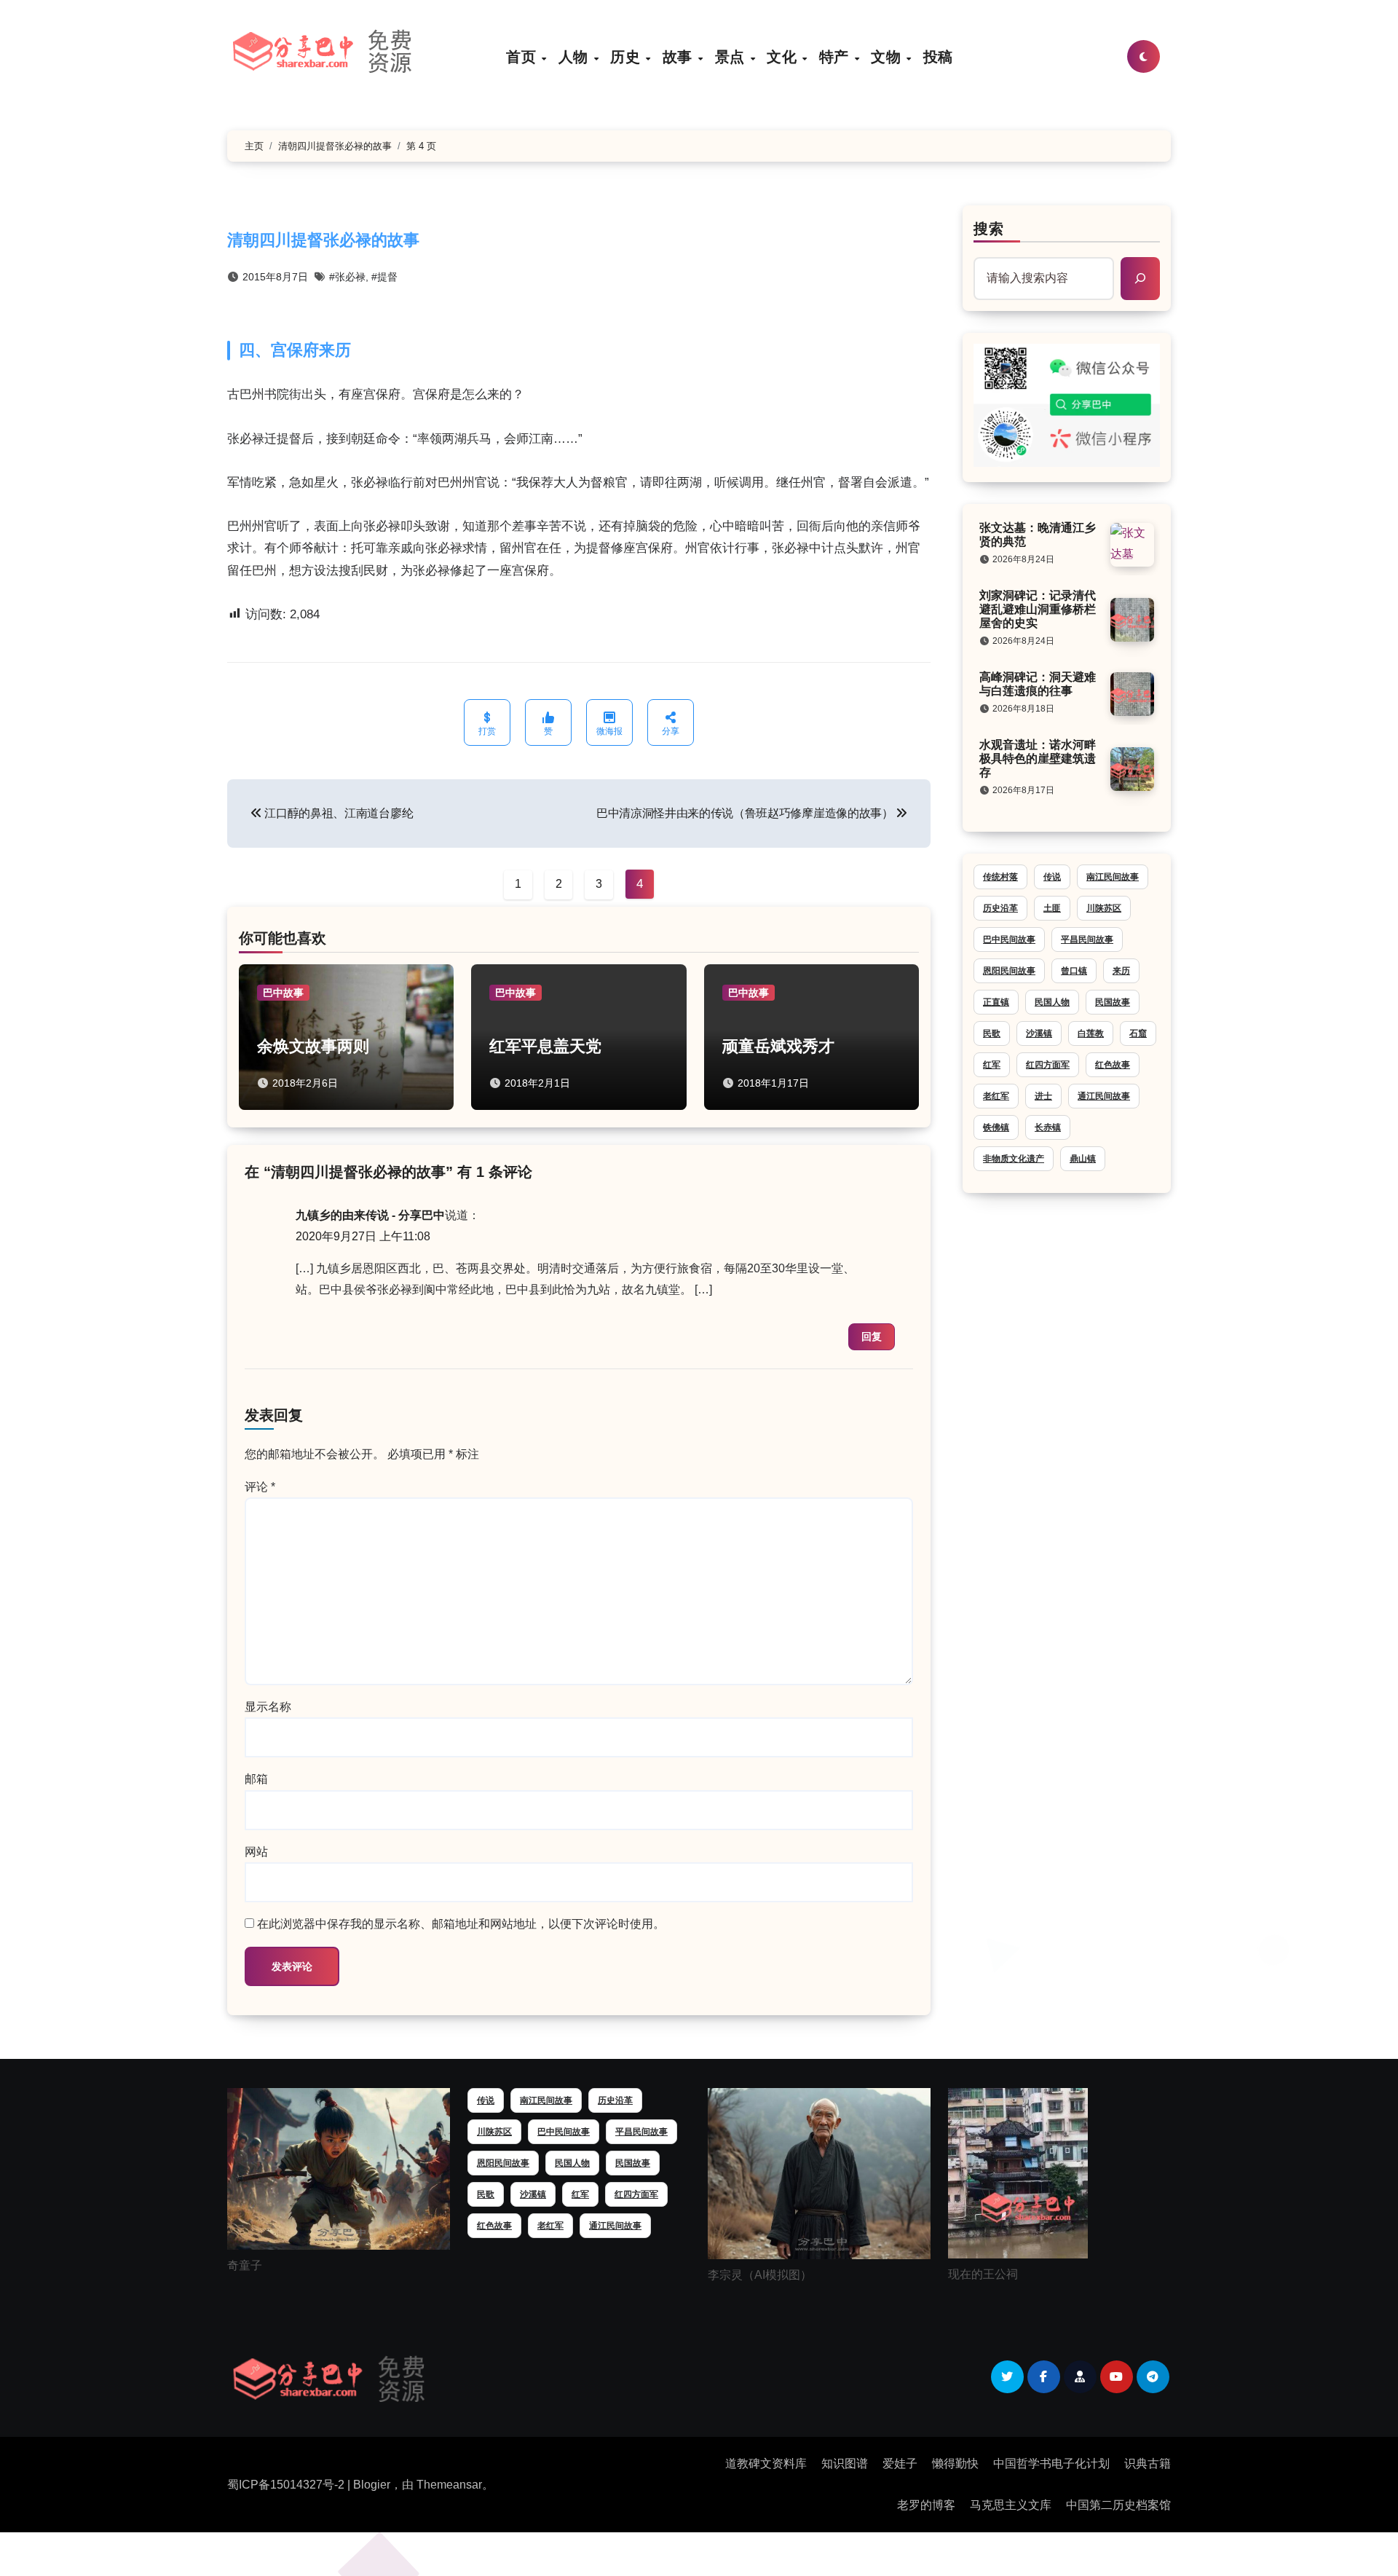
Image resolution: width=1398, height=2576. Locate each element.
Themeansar (449, 2485)
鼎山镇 (1083, 1159)
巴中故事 (283, 993)
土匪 (1052, 908)
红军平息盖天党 (545, 1046)
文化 (784, 56)
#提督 (384, 277)
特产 (836, 56)
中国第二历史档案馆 (1118, 2505)
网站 (256, 1852)
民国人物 (1052, 1002)
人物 (576, 56)
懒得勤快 (955, 2463)
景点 (732, 56)
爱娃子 (900, 2463)
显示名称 (268, 1707)
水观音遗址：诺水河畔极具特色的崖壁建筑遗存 (1038, 759)
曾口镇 (1074, 971)
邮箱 (256, 1779)
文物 (888, 56)
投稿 (938, 56)
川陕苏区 (1104, 908)
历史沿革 (1000, 908)
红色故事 (1113, 1065)
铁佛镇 (996, 1127)
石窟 (1138, 1033)
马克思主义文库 (1011, 2505)
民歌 (992, 1033)
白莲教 (1091, 1033)
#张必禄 (347, 277)
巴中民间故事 (1009, 940)
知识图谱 (845, 2463)
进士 (1043, 1096)
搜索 (989, 229)
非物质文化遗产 (1014, 1159)
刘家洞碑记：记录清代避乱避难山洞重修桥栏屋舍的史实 (1038, 609)
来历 (1121, 971)
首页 (523, 56)
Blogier (372, 2485)
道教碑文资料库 (766, 2463)
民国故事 (1113, 1002)
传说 (1052, 877)
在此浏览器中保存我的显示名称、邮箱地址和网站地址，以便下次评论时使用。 (461, 1924)
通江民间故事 (1104, 1096)
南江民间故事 (1113, 877)
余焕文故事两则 (313, 1046)
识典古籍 (1148, 2463)
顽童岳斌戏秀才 (778, 1046)
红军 (992, 1065)
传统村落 (1000, 877)
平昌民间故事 (1087, 940)
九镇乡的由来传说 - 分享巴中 (370, 1215)
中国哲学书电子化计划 (1051, 2463)
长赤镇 (1048, 1127)
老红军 (996, 1096)
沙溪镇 (1039, 1033)
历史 (627, 56)
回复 (872, 1336)
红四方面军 (1048, 1065)
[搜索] (1140, 278)
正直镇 (996, 1002)
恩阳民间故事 (1009, 971)
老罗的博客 (926, 2505)
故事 (680, 56)
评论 (260, 1487)
